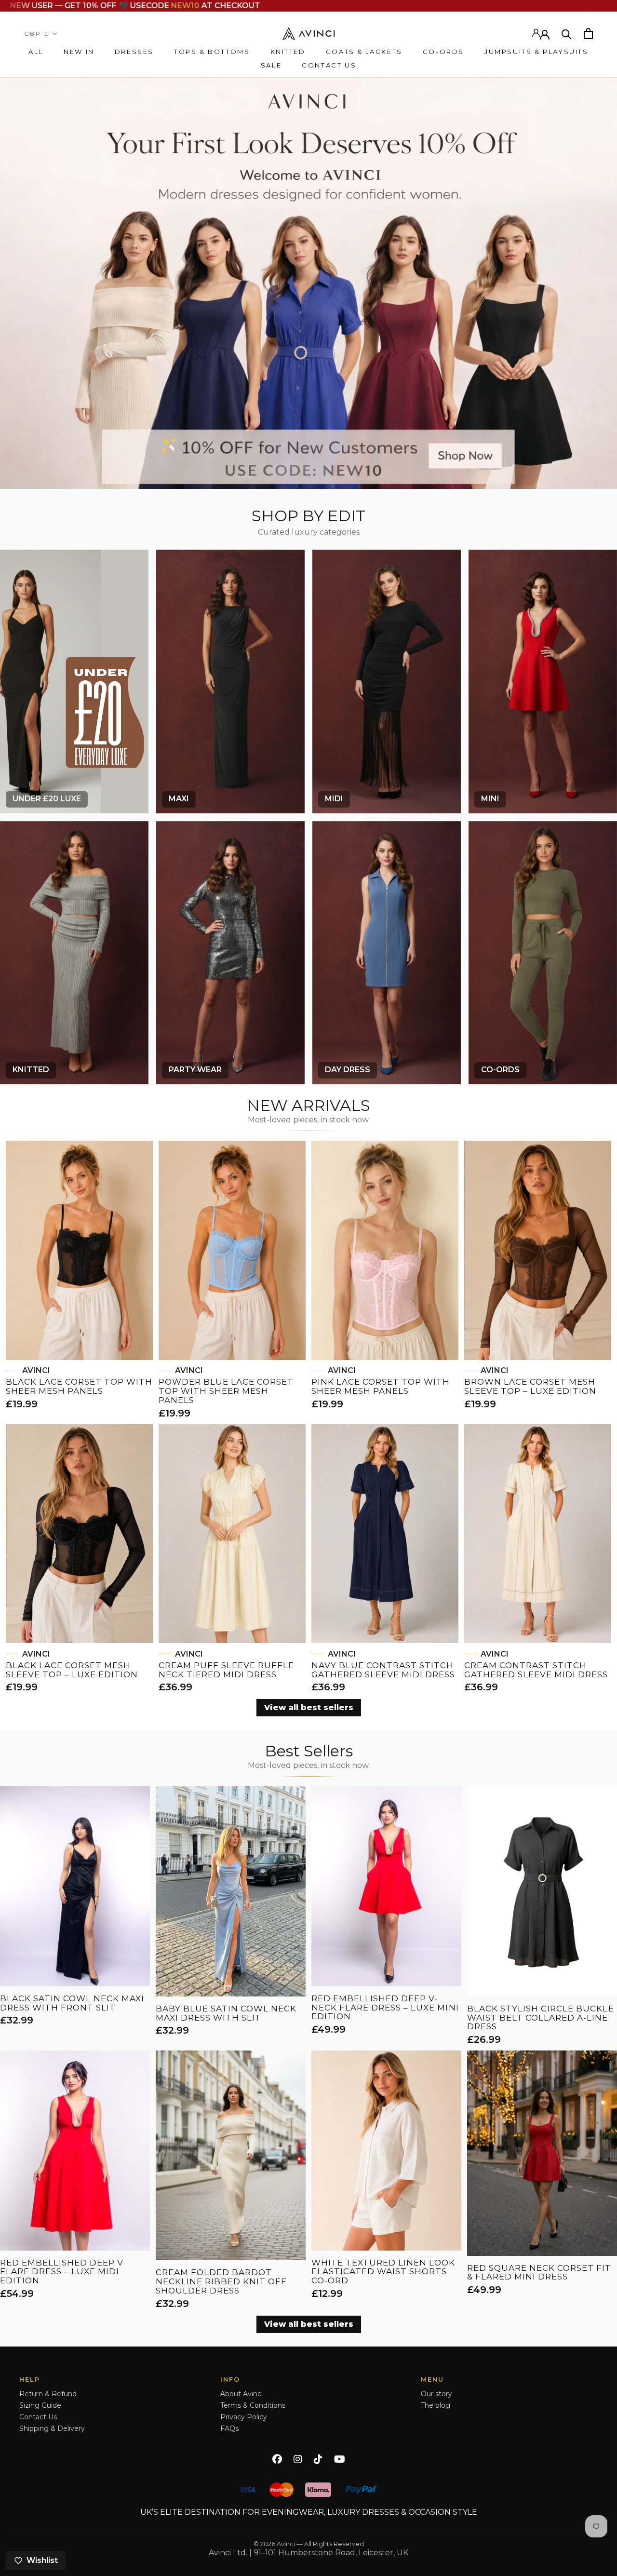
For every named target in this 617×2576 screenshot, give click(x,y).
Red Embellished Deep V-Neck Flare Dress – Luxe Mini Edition (385, 2008)
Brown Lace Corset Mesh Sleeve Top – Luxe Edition (530, 1386)
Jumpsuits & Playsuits (537, 52)
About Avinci (241, 2394)
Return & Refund (48, 2394)
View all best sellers (309, 1707)
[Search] (567, 34)
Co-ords (443, 52)
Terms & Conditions (253, 2405)
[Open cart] (588, 34)
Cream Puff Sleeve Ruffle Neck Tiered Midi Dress (226, 1670)
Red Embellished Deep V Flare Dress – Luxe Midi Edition (62, 2272)
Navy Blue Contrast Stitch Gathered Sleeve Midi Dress (383, 1670)
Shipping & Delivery (52, 2428)
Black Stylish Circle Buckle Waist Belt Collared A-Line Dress (541, 2018)
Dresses (134, 52)
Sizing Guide (40, 2405)
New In (79, 52)
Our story (436, 2394)
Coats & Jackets (364, 52)
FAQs (229, 2428)
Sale (271, 65)
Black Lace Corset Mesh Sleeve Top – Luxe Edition (72, 1670)
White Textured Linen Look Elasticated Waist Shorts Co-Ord (383, 2272)
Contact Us (329, 65)
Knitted (288, 52)
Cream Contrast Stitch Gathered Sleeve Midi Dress (536, 1670)
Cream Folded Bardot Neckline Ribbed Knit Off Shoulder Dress (221, 2281)
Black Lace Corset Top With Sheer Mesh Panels (79, 1386)
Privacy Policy (244, 2417)
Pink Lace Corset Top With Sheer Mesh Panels (381, 1386)
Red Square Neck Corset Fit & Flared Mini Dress (539, 2273)
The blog (436, 2405)
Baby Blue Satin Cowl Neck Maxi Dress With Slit (226, 2013)
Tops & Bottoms (212, 52)
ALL (36, 52)
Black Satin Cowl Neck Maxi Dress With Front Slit (72, 2003)
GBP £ (36, 34)
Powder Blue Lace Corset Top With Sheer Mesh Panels (226, 1391)
